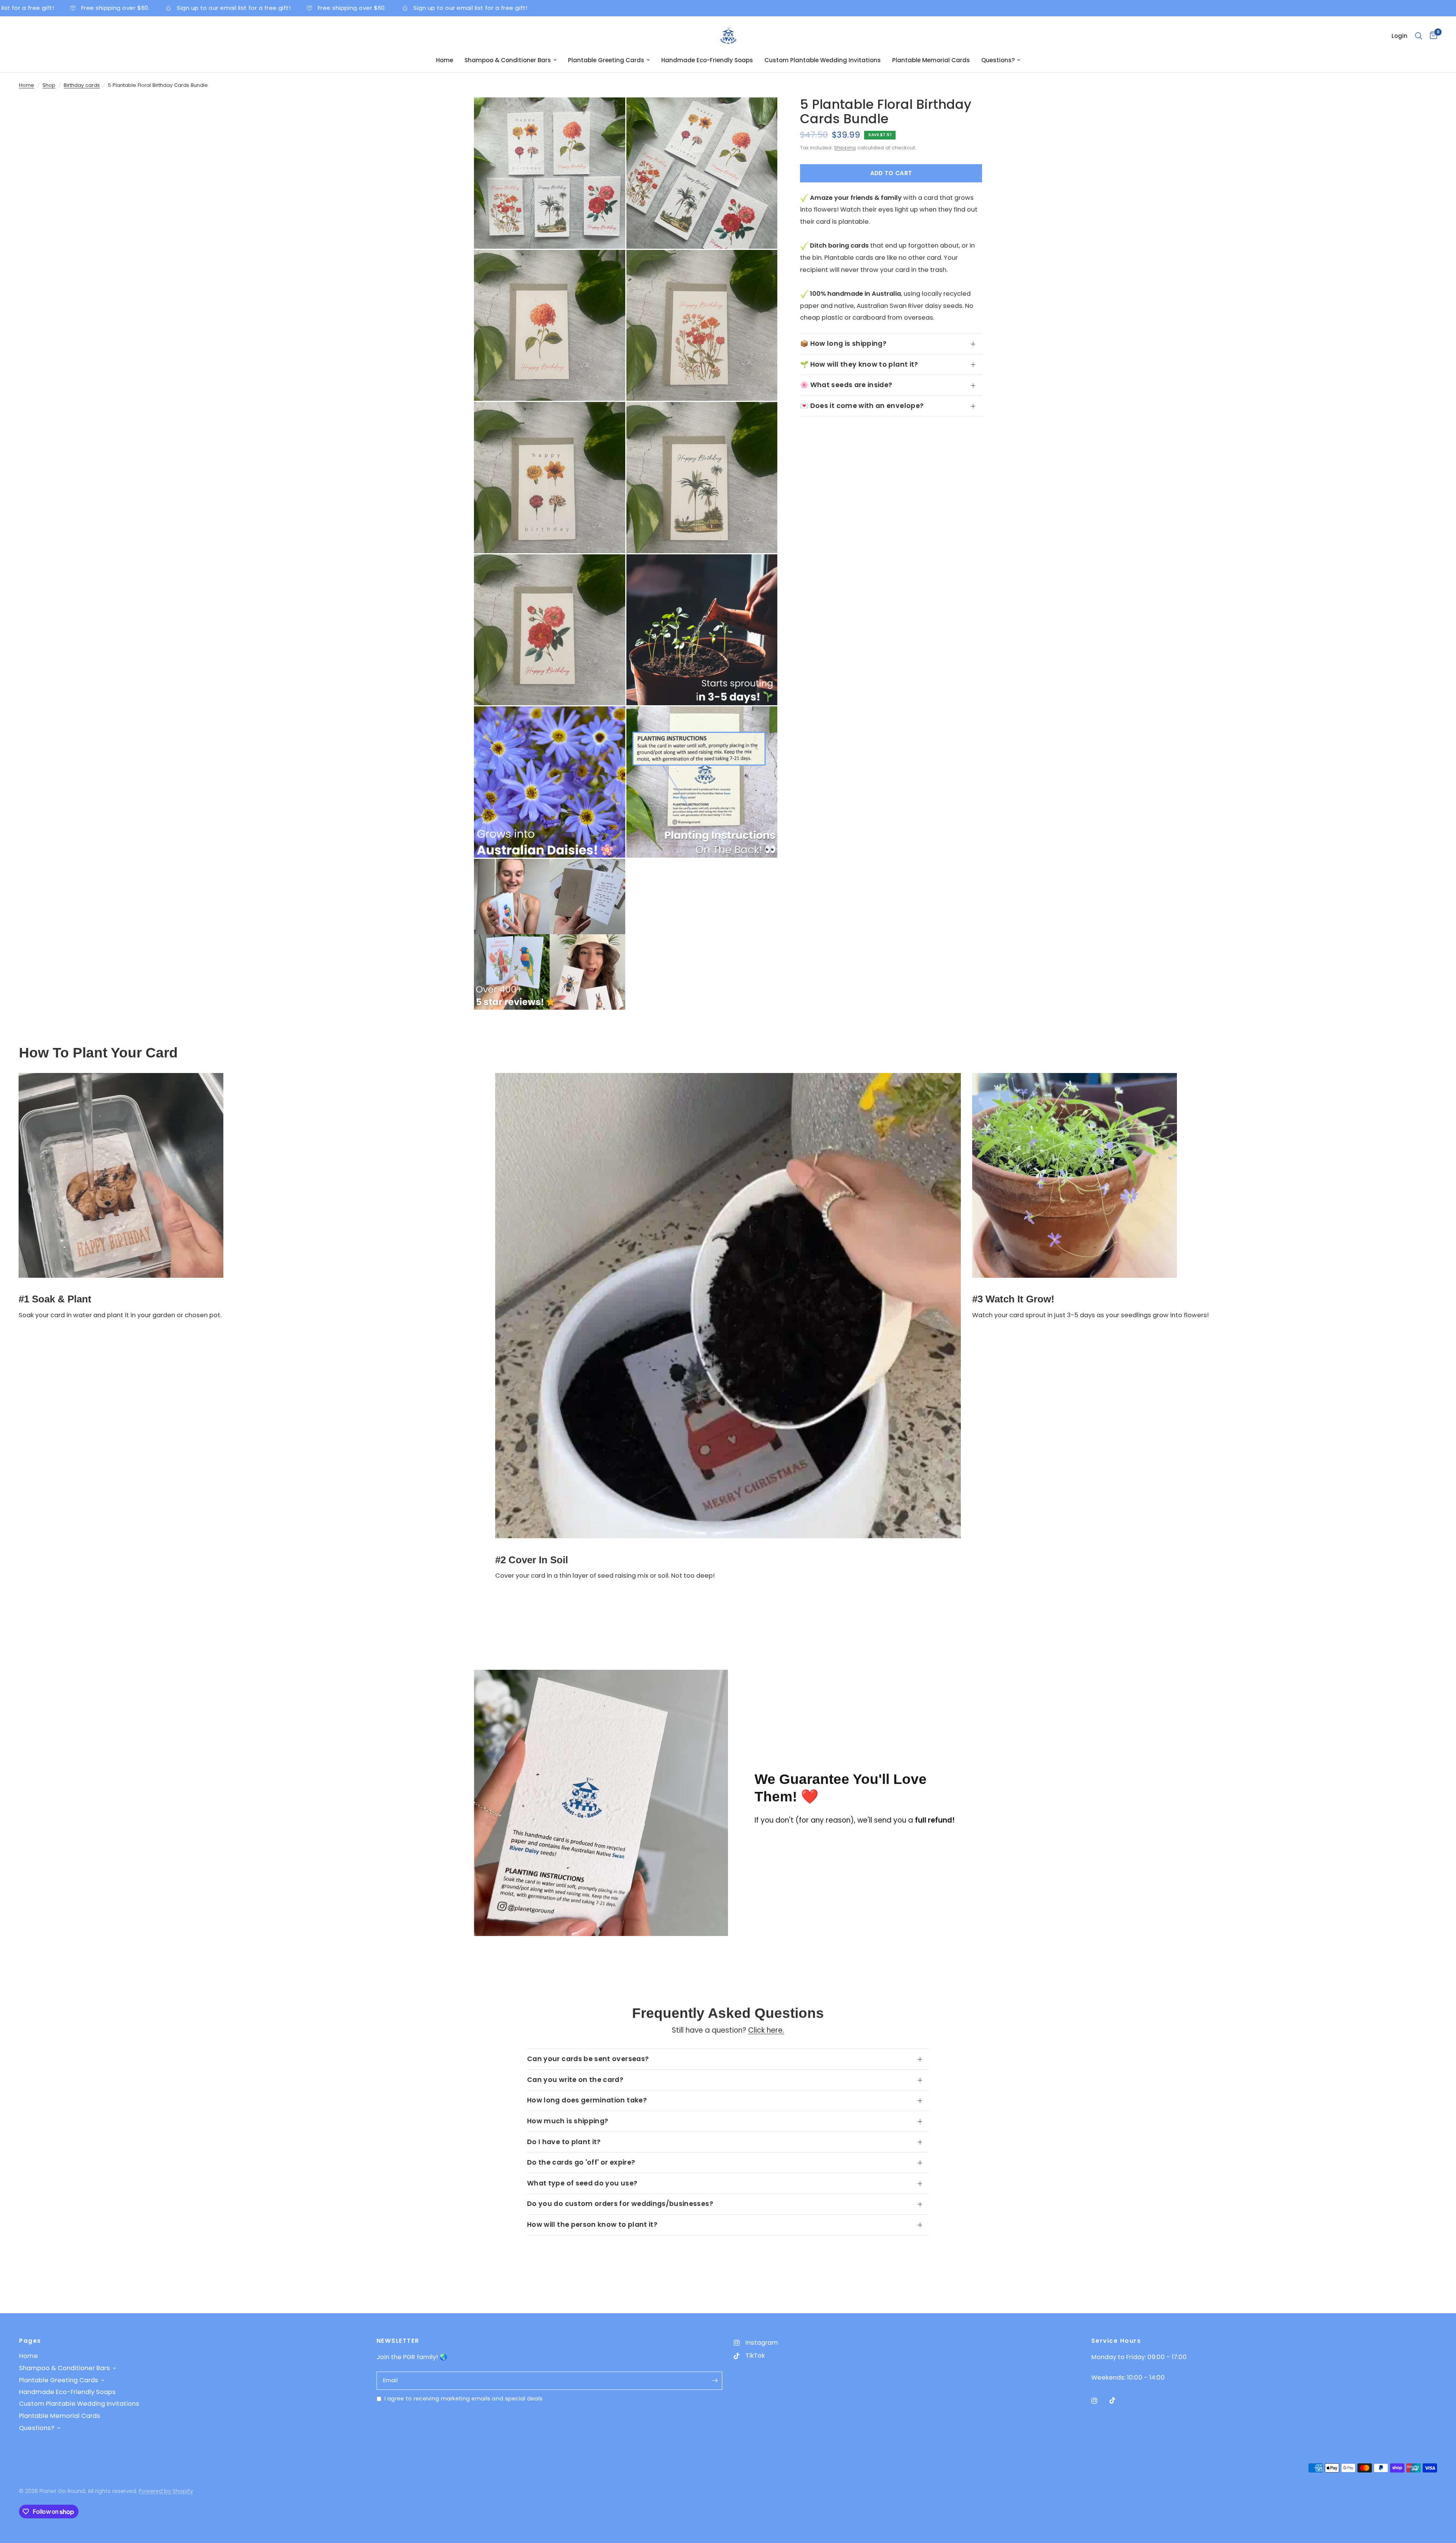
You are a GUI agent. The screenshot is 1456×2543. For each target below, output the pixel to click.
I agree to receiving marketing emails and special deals (464, 2399)
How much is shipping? (568, 2121)
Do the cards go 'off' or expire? (581, 2162)
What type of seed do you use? (582, 2183)
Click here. (766, 2030)
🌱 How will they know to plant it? (859, 364)
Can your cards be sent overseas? (588, 2059)
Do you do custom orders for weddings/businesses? (620, 2204)
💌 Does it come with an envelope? (862, 406)
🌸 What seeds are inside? (846, 385)
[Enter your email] (715, 2381)
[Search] (1419, 36)
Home (445, 60)
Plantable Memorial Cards (931, 60)
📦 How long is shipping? (843, 344)
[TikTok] (1118, 2400)
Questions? (998, 60)
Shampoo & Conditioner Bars (508, 60)
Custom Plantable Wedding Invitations (823, 60)
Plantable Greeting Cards (606, 60)
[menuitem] (445, 60)
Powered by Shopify (166, 2491)
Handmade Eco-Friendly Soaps (707, 60)
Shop (49, 85)
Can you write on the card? (575, 2080)
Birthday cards (82, 85)
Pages (30, 2341)
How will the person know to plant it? (592, 2225)
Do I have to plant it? (564, 2142)
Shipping (845, 148)
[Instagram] (1100, 2401)
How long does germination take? (587, 2100)
